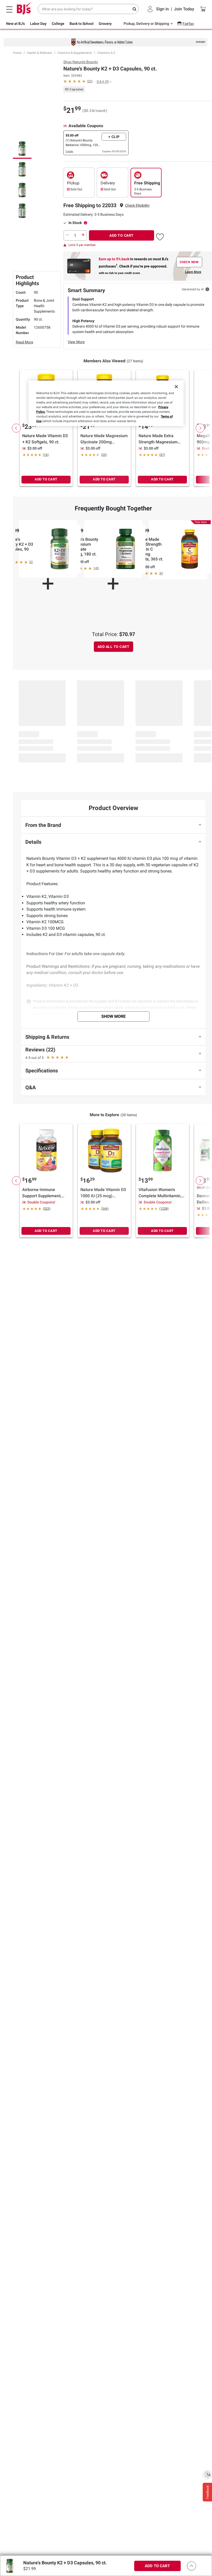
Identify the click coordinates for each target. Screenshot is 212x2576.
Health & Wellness (39, 53)
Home (17, 53)
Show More (113, 1016)
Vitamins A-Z (106, 53)
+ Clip (114, 137)
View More (76, 342)
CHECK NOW (189, 262)
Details (69, 151)
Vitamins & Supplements (75, 53)
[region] (106, 403)
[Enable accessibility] (207, 2474)
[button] (137, 205)
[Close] (176, 387)
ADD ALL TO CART (113, 647)
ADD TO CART (122, 235)
